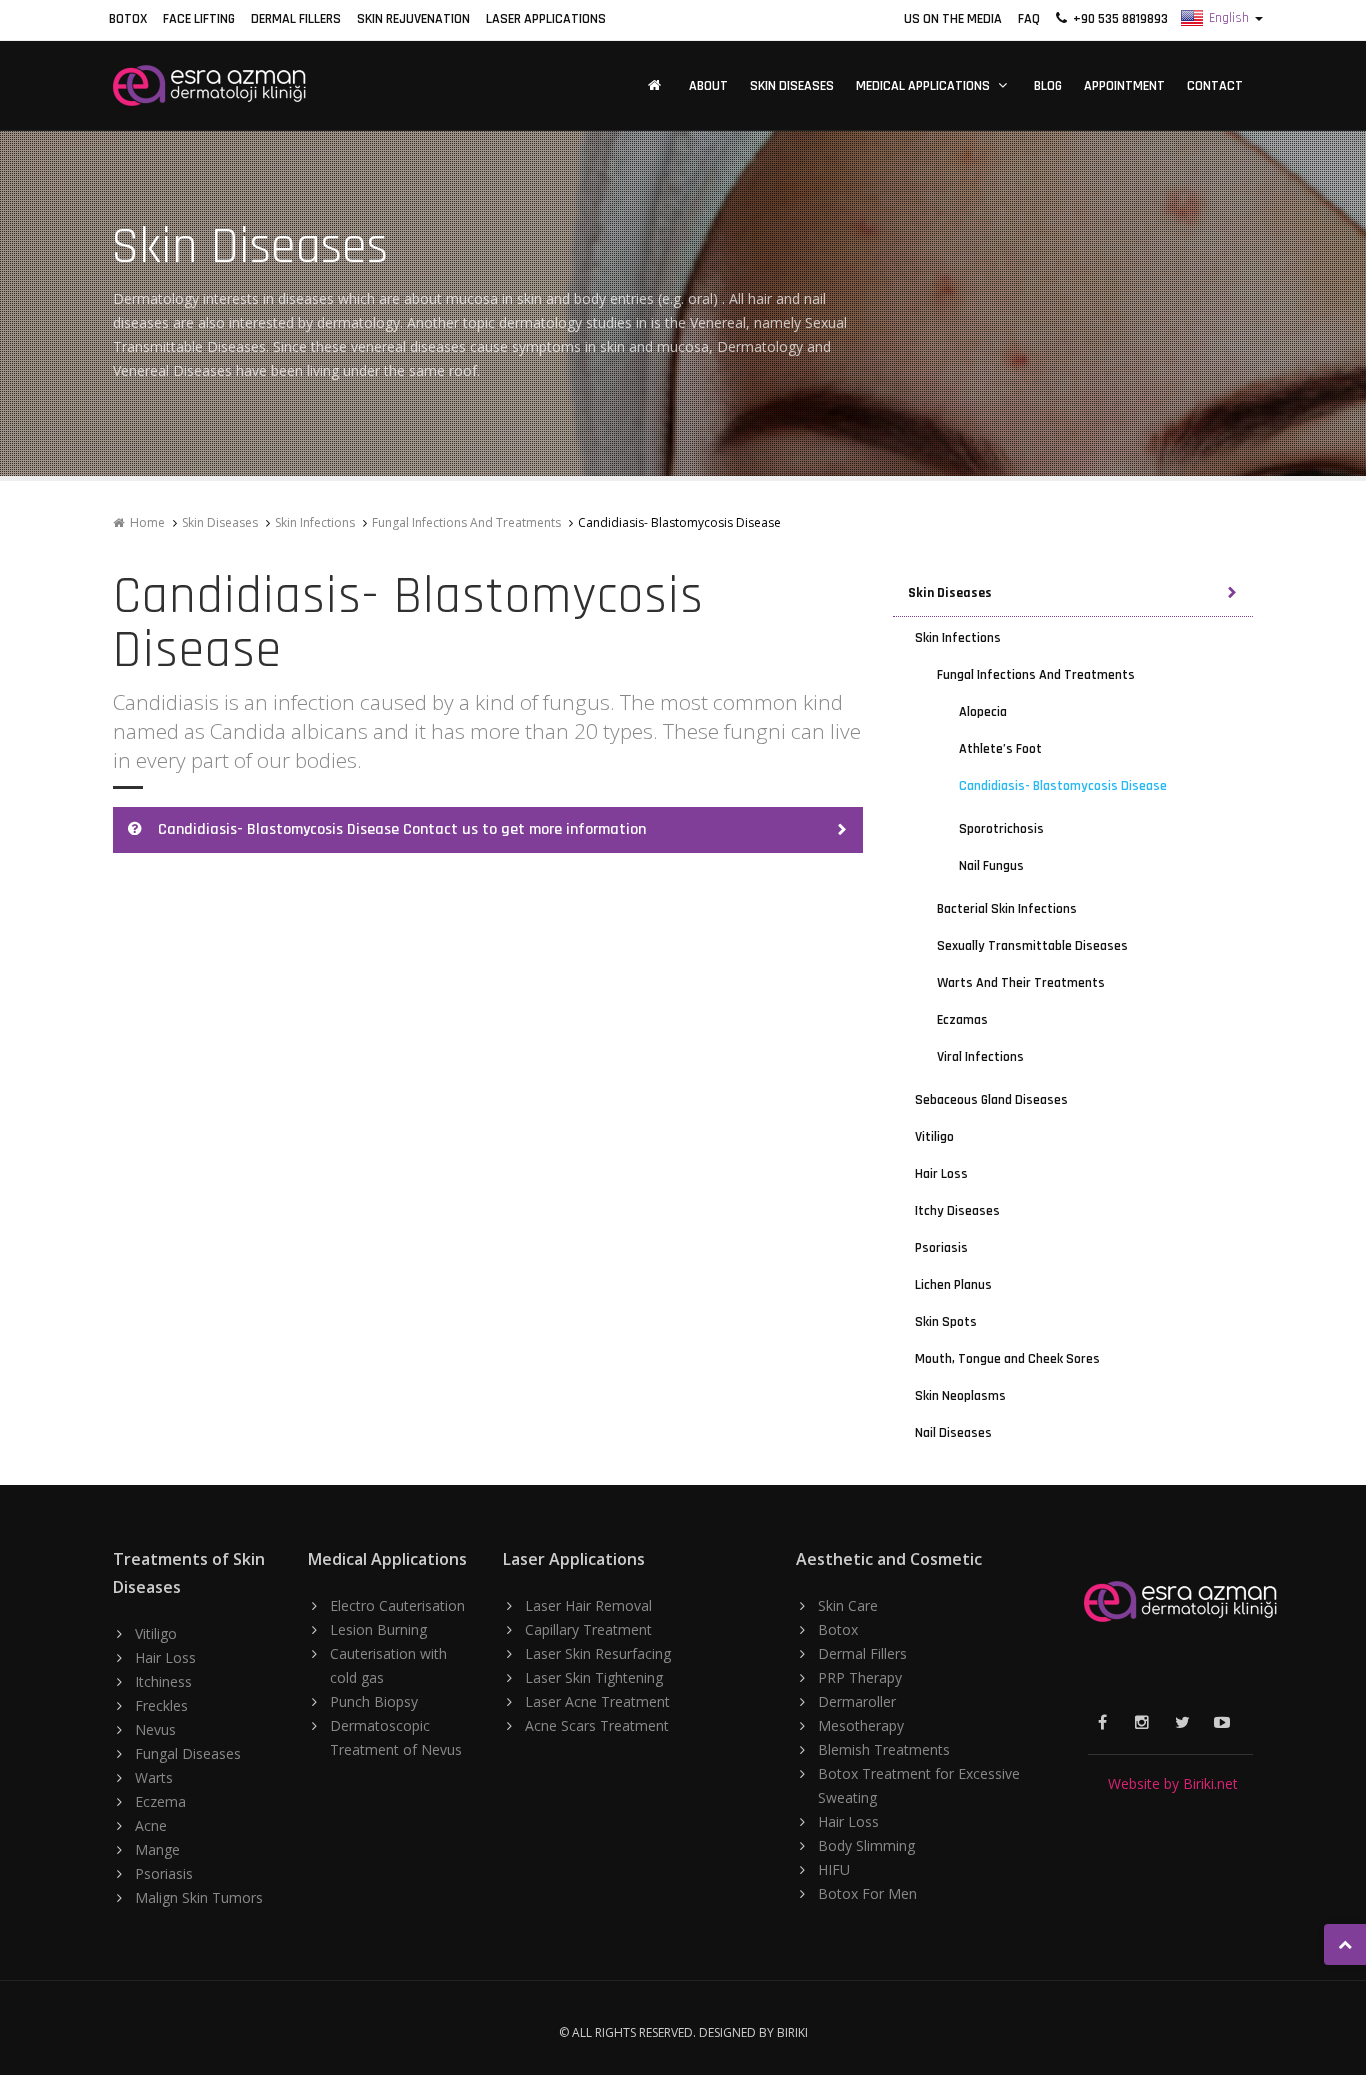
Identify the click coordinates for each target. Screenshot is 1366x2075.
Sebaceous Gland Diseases (991, 1100)
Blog (1048, 86)
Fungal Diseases (188, 1753)
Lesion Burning (378, 1629)
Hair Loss (941, 1174)
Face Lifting (199, 19)
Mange (157, 1849)
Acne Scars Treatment (597, 1725)
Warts (154, 1777)
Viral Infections (980, 1057)
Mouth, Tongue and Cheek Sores (1007, 1359)
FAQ (1029, 19)
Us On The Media (953, 19)
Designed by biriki (753, 2032)
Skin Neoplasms (960, 1396)
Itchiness (163, 1681)
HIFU (834, 1869)
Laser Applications (546, 19)
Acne (151, 1825)
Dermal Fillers (296, 19)
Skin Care (848, 1605)
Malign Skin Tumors (199, 1897)
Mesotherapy (861, 1725)
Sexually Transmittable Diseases (1032, 946)
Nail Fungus (991, 866)
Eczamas (962, 1020)
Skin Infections (315, 522)
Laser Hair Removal (588, 1605)
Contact (1215, 86)
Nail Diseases (953, 1433)
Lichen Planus (953, 1285)
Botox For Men (867, 1893)
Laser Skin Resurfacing (598, 1653)
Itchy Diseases (957, 1211)
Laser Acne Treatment (597, 1701)
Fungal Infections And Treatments (466, 522)
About (708, 86)
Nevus (155, 1729)
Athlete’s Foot (1000, 749)
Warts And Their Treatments (1021, 983)
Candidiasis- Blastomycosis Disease (1063, 786)
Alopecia (983, 712)
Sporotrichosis (1001, 829)
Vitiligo (934, 1137)
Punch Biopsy (374, 1701)
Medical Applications (923, 86)
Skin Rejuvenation (413, 19)
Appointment (1124, 86)
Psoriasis (941, 1248)
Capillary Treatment (588, 1629)
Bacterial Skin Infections (1007, 909)
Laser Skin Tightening (594, 1677)
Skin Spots (946, 1322)
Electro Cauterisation (397, 1605)
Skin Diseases (792, 86)
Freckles (161, 1705)
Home (144, 522)
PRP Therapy (860, 1677)
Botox (128, 19)
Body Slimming (866, 1845)
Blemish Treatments (884, 1749)
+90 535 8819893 (1117, 19)
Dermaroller (857, 1701)
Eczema (160, 1801)
